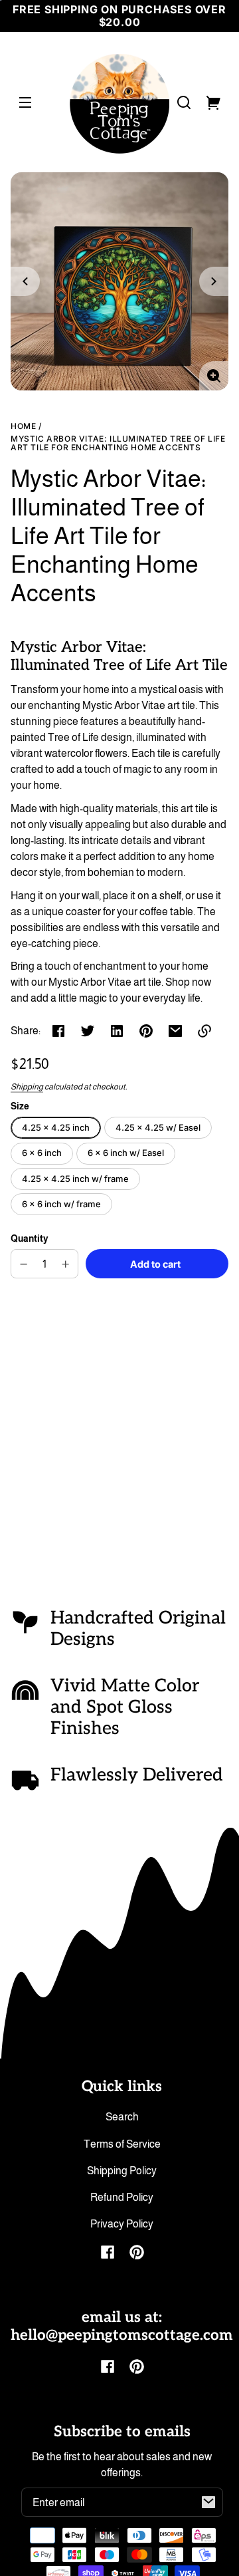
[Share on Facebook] (58, 1031)
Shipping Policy (122, 2171)
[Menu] (25, 102)
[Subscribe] (208, 2502)
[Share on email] (175, 1031)
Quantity (30, 1239)
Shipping (27, 1087)
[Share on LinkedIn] (117, 1031)
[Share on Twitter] (88, 1031)
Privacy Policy (122, 2224)
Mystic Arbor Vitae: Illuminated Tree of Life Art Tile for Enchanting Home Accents (118, 443)
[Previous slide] (25, 281)
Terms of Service (122, 2144)
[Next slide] (214, 281)
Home (23, 426)
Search (122, 2117)
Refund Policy (122, 2197)
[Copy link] (204, 1031)
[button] (184, 102)
